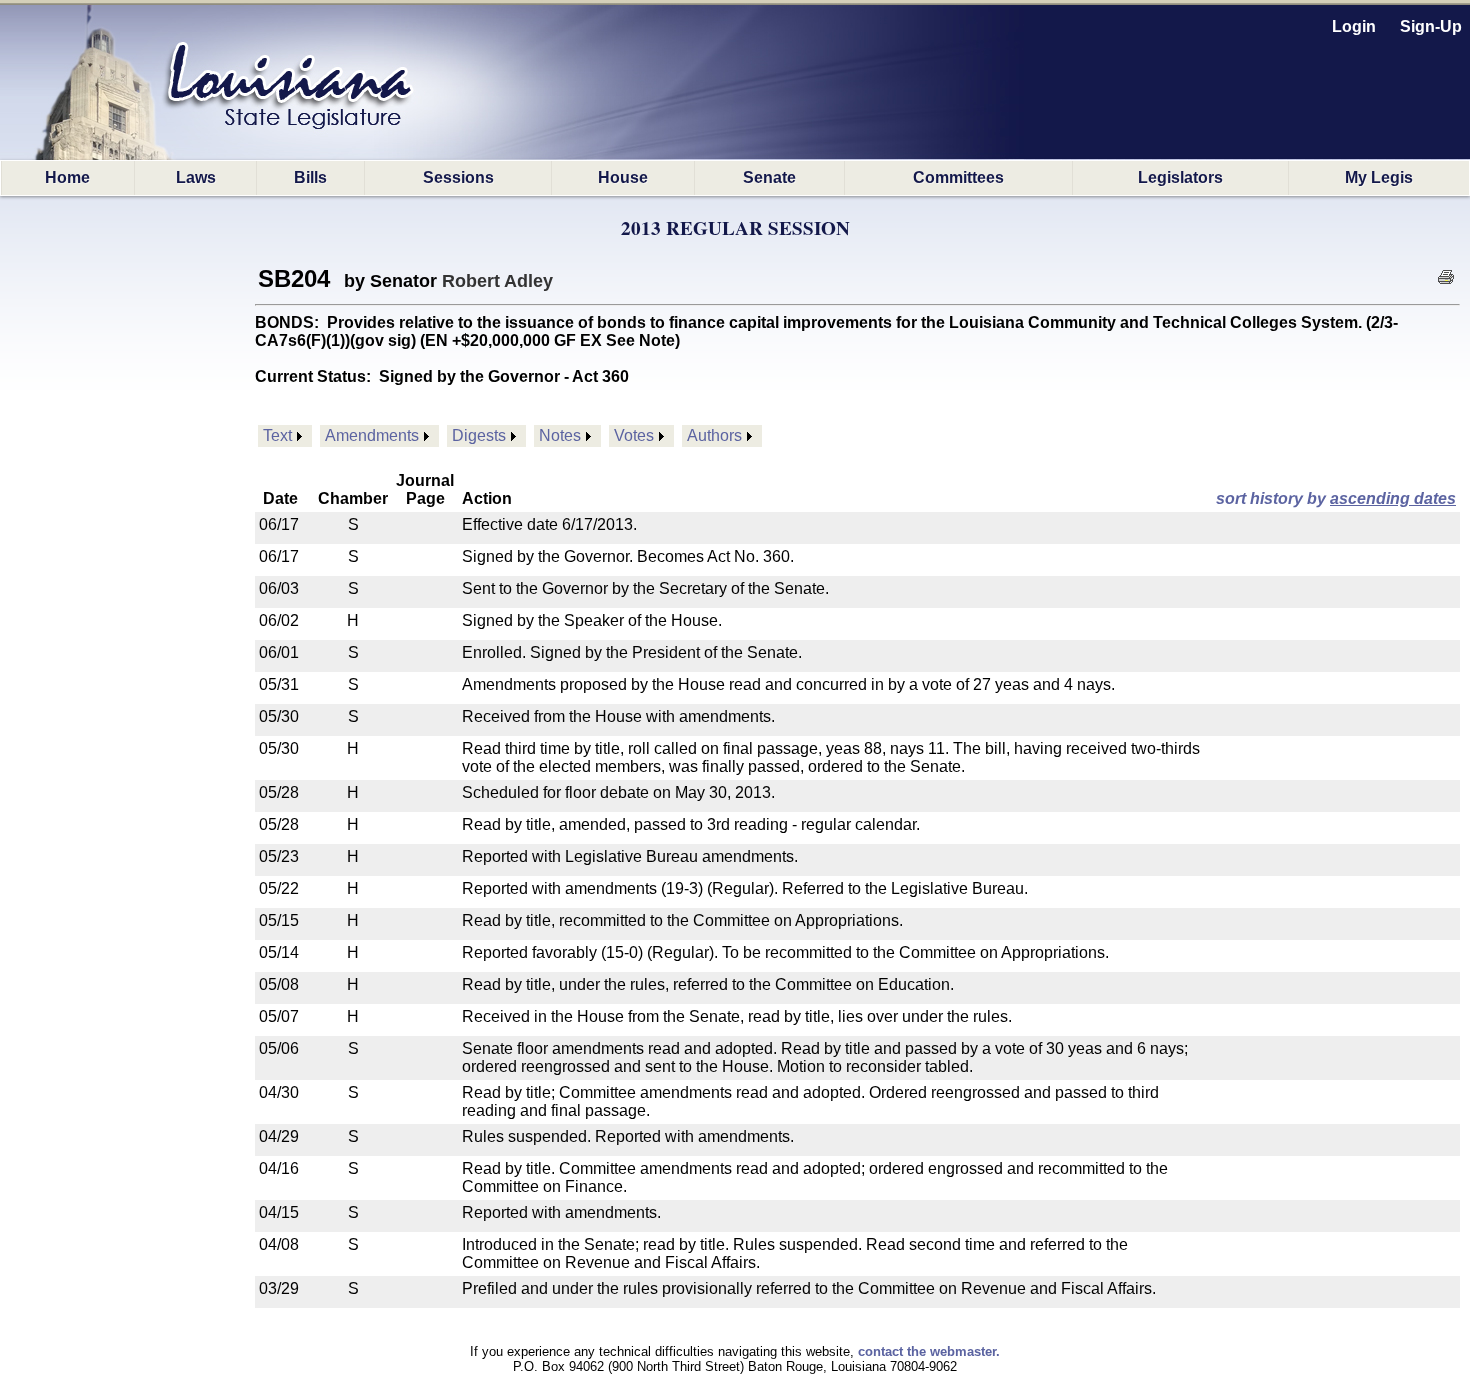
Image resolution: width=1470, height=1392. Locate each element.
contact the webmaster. (929, 1351)
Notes (560, 435)
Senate (769, 177)
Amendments (372, 435)
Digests (479, 435)
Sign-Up (1431, 26)
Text (277, 435)
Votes (634, 435)
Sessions (458, 177)
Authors (714, 435)
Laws (196, 177)
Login (1354, 26)
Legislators (1180, 177)
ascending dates (1393, 498)
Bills (310, 177)
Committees (958, 177)
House (623, 177)
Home (67, 177)
